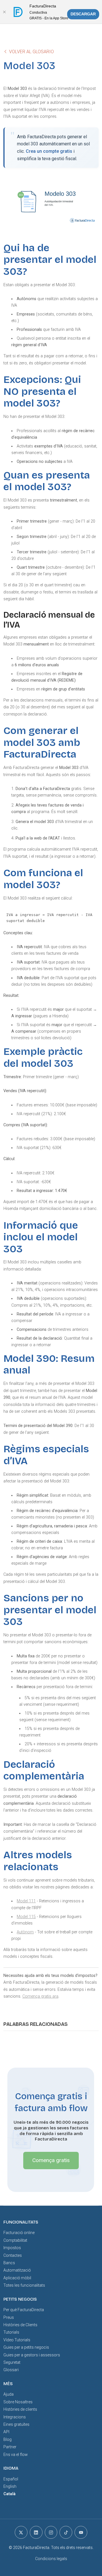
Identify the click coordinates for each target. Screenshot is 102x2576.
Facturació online (19, 2233)
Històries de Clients (20, 2325)
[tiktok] (66, 2532)
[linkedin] (36, 2532)
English (10, 2486)
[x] (21, 2532)
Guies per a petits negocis (26, 2347)
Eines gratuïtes (16, 2424)
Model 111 (26, 1901)
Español (11, 2479)
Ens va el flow (16, 2455)
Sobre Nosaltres (18, 2402)
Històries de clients (20, 2409)
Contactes (13, 2255)
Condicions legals (51, 2559)
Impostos (12, 2248)
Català (9, 2494)
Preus (9, 2317)
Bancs (9, 2263)
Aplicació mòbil (17, 2278)
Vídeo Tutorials (17, 2340)
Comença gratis (51, 2160)
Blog (8, 2439)
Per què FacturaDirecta (24, 2310)
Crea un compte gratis (49, 151)
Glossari (11, 2370)
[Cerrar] (4, 12)
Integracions (15, 2417)
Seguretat (12, 2362)
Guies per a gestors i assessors (32, 2355)
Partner (10, 2447)
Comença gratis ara (40, 1996)
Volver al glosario (31, 52)
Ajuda (8, 2394)
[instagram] (51, 2532)
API (6, 2432)
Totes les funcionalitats (24, 2285)
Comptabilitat (15, 2240)
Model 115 (26, 1917)
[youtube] (81, 2532)
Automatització (17, 2270)
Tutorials (11, 2332)
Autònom (25, 1932)
